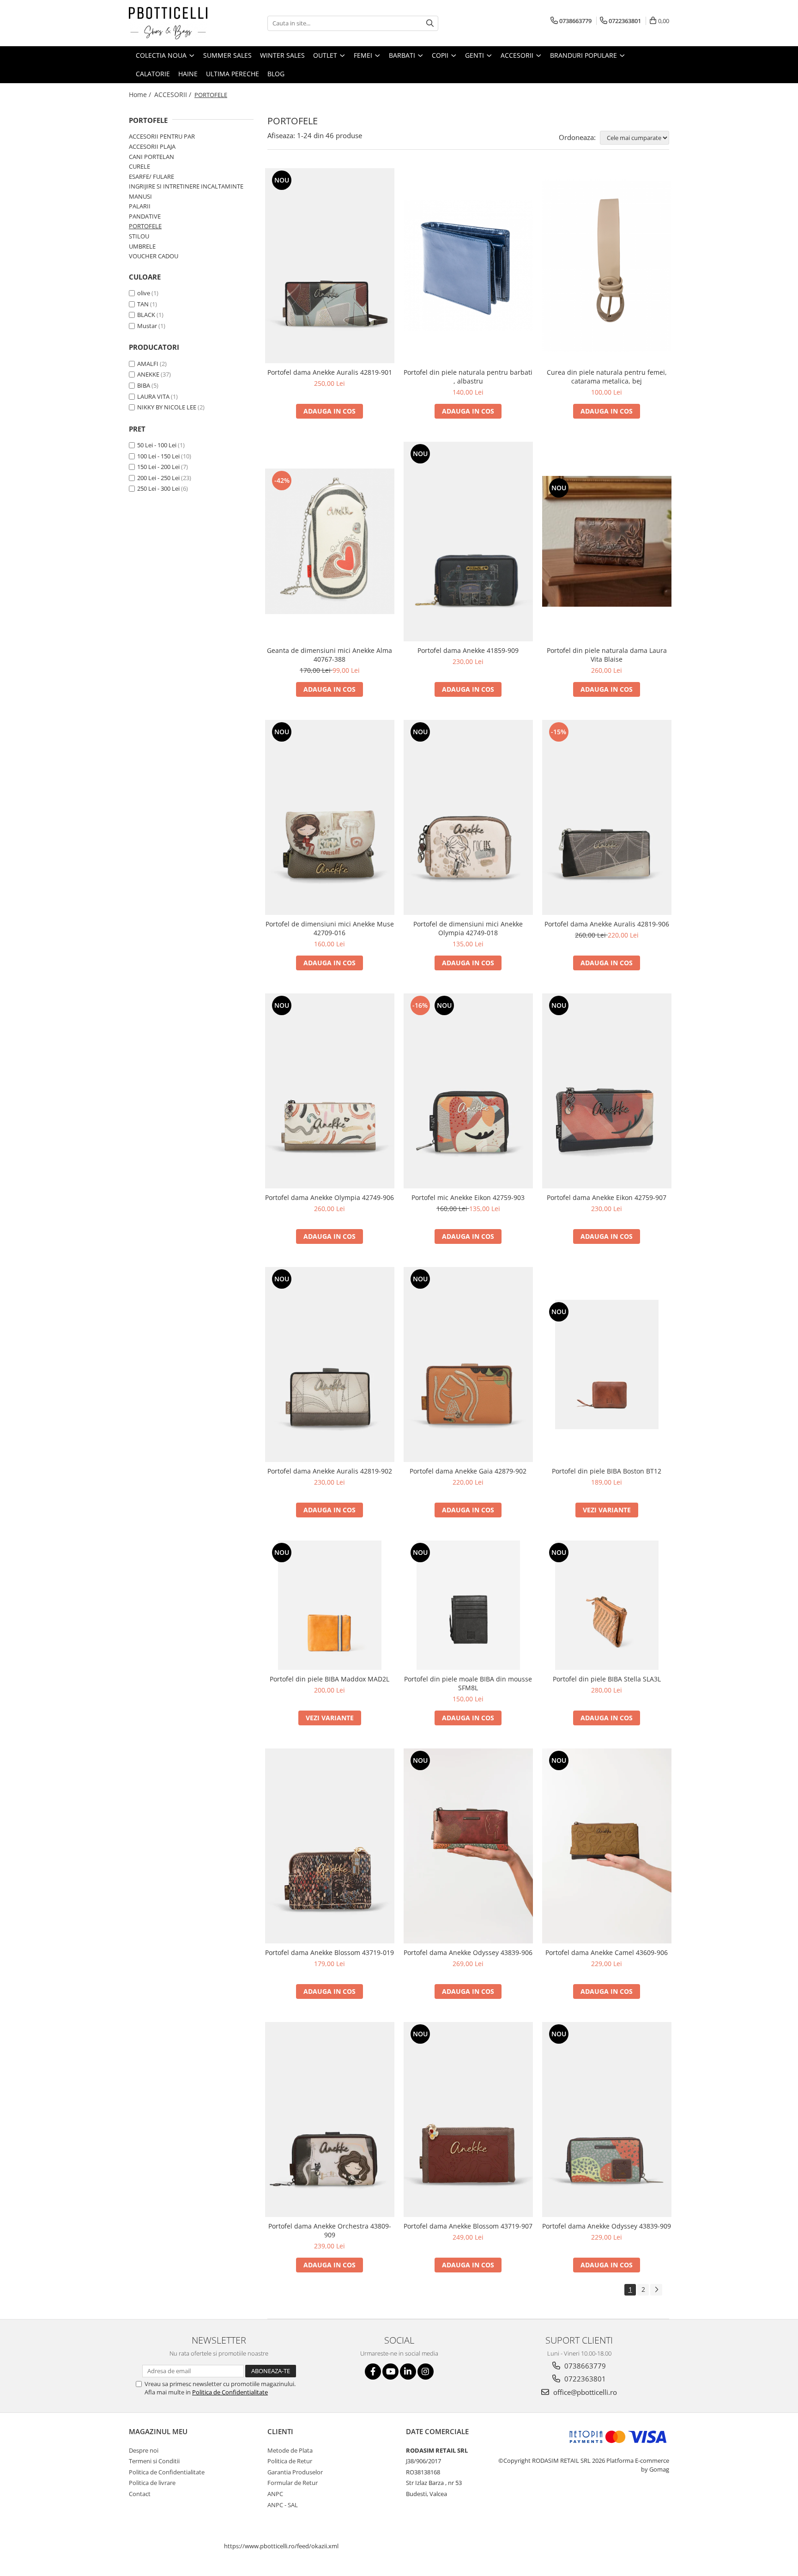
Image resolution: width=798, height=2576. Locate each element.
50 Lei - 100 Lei (157, 445)
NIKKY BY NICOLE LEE (167, 407)
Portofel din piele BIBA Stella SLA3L (607, 1679)
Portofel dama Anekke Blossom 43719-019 (329, 1952)
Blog (276, 74)
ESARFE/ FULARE (151, 177)
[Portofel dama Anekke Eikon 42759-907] (607, 1091)
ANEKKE (148, 374)
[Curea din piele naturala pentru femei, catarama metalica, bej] (607, 266)
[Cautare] (430, 23)
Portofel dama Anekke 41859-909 (468, 650)
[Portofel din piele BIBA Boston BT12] (607, 1364)
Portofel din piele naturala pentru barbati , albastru (468, 377)
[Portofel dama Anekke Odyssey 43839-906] (468, 1846)
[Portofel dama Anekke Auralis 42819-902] (330, 1364)
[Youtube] (390, 2372)
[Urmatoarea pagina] (656, 2290)
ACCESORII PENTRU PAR (162, 136)
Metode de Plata (290, 2450)
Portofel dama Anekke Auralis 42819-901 (330, 372)
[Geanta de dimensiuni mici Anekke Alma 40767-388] (330, 541)
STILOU (139, 236)
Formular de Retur (293, 2483)
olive (144, 293)
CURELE (139, 166)
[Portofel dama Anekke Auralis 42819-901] (330, 266)
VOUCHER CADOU (154, 256)
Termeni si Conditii (154, 2461)
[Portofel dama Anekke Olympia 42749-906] (330, 1091)
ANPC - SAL (283, 2505)
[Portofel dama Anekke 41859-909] (468, 542)
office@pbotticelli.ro (584, 2392)
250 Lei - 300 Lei (158, 488)
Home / (141, 94)
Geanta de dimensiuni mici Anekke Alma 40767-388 (329, 655)
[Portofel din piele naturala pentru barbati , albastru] (468, 265)
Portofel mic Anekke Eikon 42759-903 (468, 1197)
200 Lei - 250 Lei (158, 478)
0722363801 (584, 2379)
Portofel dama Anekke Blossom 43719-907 (468, 2226)
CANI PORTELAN (151, 157)
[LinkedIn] (408, 2372)
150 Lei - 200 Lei (158, 467)
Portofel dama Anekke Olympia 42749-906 (329, 1197)
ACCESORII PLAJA (152, 146)
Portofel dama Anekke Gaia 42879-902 (468, 1471)
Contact (140, 2494)
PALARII (140, 206)
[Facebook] (373, 2372)
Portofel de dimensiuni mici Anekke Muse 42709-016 (330, 928)
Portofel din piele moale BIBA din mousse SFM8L (468, 1683)
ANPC (275, 2494)
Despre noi (144, 2450)
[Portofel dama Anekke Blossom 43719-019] (330, 1846)
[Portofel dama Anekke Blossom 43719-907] (468, 2119)
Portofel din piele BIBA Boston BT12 (607, 1471)
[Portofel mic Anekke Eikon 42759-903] (468, 1091)
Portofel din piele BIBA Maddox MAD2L (329, 1679)
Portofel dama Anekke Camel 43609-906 (607, 1952)
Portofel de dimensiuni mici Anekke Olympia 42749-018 (468, 928)
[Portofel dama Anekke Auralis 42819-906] (607, 817)
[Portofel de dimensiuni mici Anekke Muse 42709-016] (330, 817)
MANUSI (140, 196)
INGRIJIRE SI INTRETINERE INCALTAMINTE (186, 186)
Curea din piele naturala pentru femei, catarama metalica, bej (607, 377)
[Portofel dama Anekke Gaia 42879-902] (468, 1364)
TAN (143, 304)
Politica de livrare (152, 2483)
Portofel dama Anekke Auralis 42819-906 (607, 924)
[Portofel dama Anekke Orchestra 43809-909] (330, 2119)
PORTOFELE (145, 226)
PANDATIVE (145, 216)
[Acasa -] (175, 23)
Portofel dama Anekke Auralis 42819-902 (330, 1471)
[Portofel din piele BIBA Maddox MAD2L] (330, 1605)
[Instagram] (426, 2372)
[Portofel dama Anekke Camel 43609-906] (607, 1846)
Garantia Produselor (295, 2472)
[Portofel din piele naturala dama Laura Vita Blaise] (607, 542)
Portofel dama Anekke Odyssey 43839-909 (607, 2226)
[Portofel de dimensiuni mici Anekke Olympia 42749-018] (468, 817)
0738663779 (584, 2366)
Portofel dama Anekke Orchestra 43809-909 (330, 2230)
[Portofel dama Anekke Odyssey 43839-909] (607, 2119)
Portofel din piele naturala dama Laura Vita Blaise (607, 655)
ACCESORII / (174, 94)
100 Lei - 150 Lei (158, 456)
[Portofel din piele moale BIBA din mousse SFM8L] (468, 1605)
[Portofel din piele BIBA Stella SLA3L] (607, 1605)
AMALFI (148, 364)
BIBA (144, 385)
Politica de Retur (290, 2461)
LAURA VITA (153, 396)
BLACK (146, 315)
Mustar (147, 326)
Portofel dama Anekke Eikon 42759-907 (607, 1197)
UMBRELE (142, 246)
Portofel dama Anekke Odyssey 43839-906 (468, 1952)
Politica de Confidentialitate (230, 2392)
